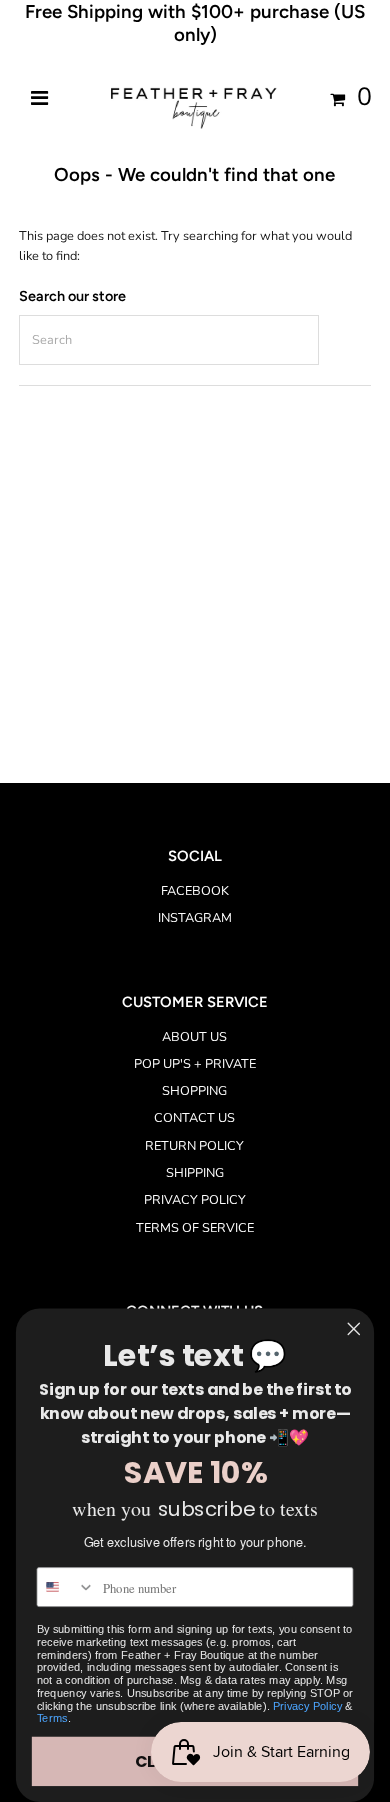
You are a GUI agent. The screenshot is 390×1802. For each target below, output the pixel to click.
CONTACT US (194, 1118)
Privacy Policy (307, 1705)
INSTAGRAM (195, 918)
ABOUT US (194, 1037)
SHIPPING (195, 1173)
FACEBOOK (195, 891)
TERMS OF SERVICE (195, 1228)
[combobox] (65, 1587)
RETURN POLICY (194, 1146)
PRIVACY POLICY (195, 1200)
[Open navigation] (39, 99)
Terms (52, 1718)
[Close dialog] (354, 1329)
